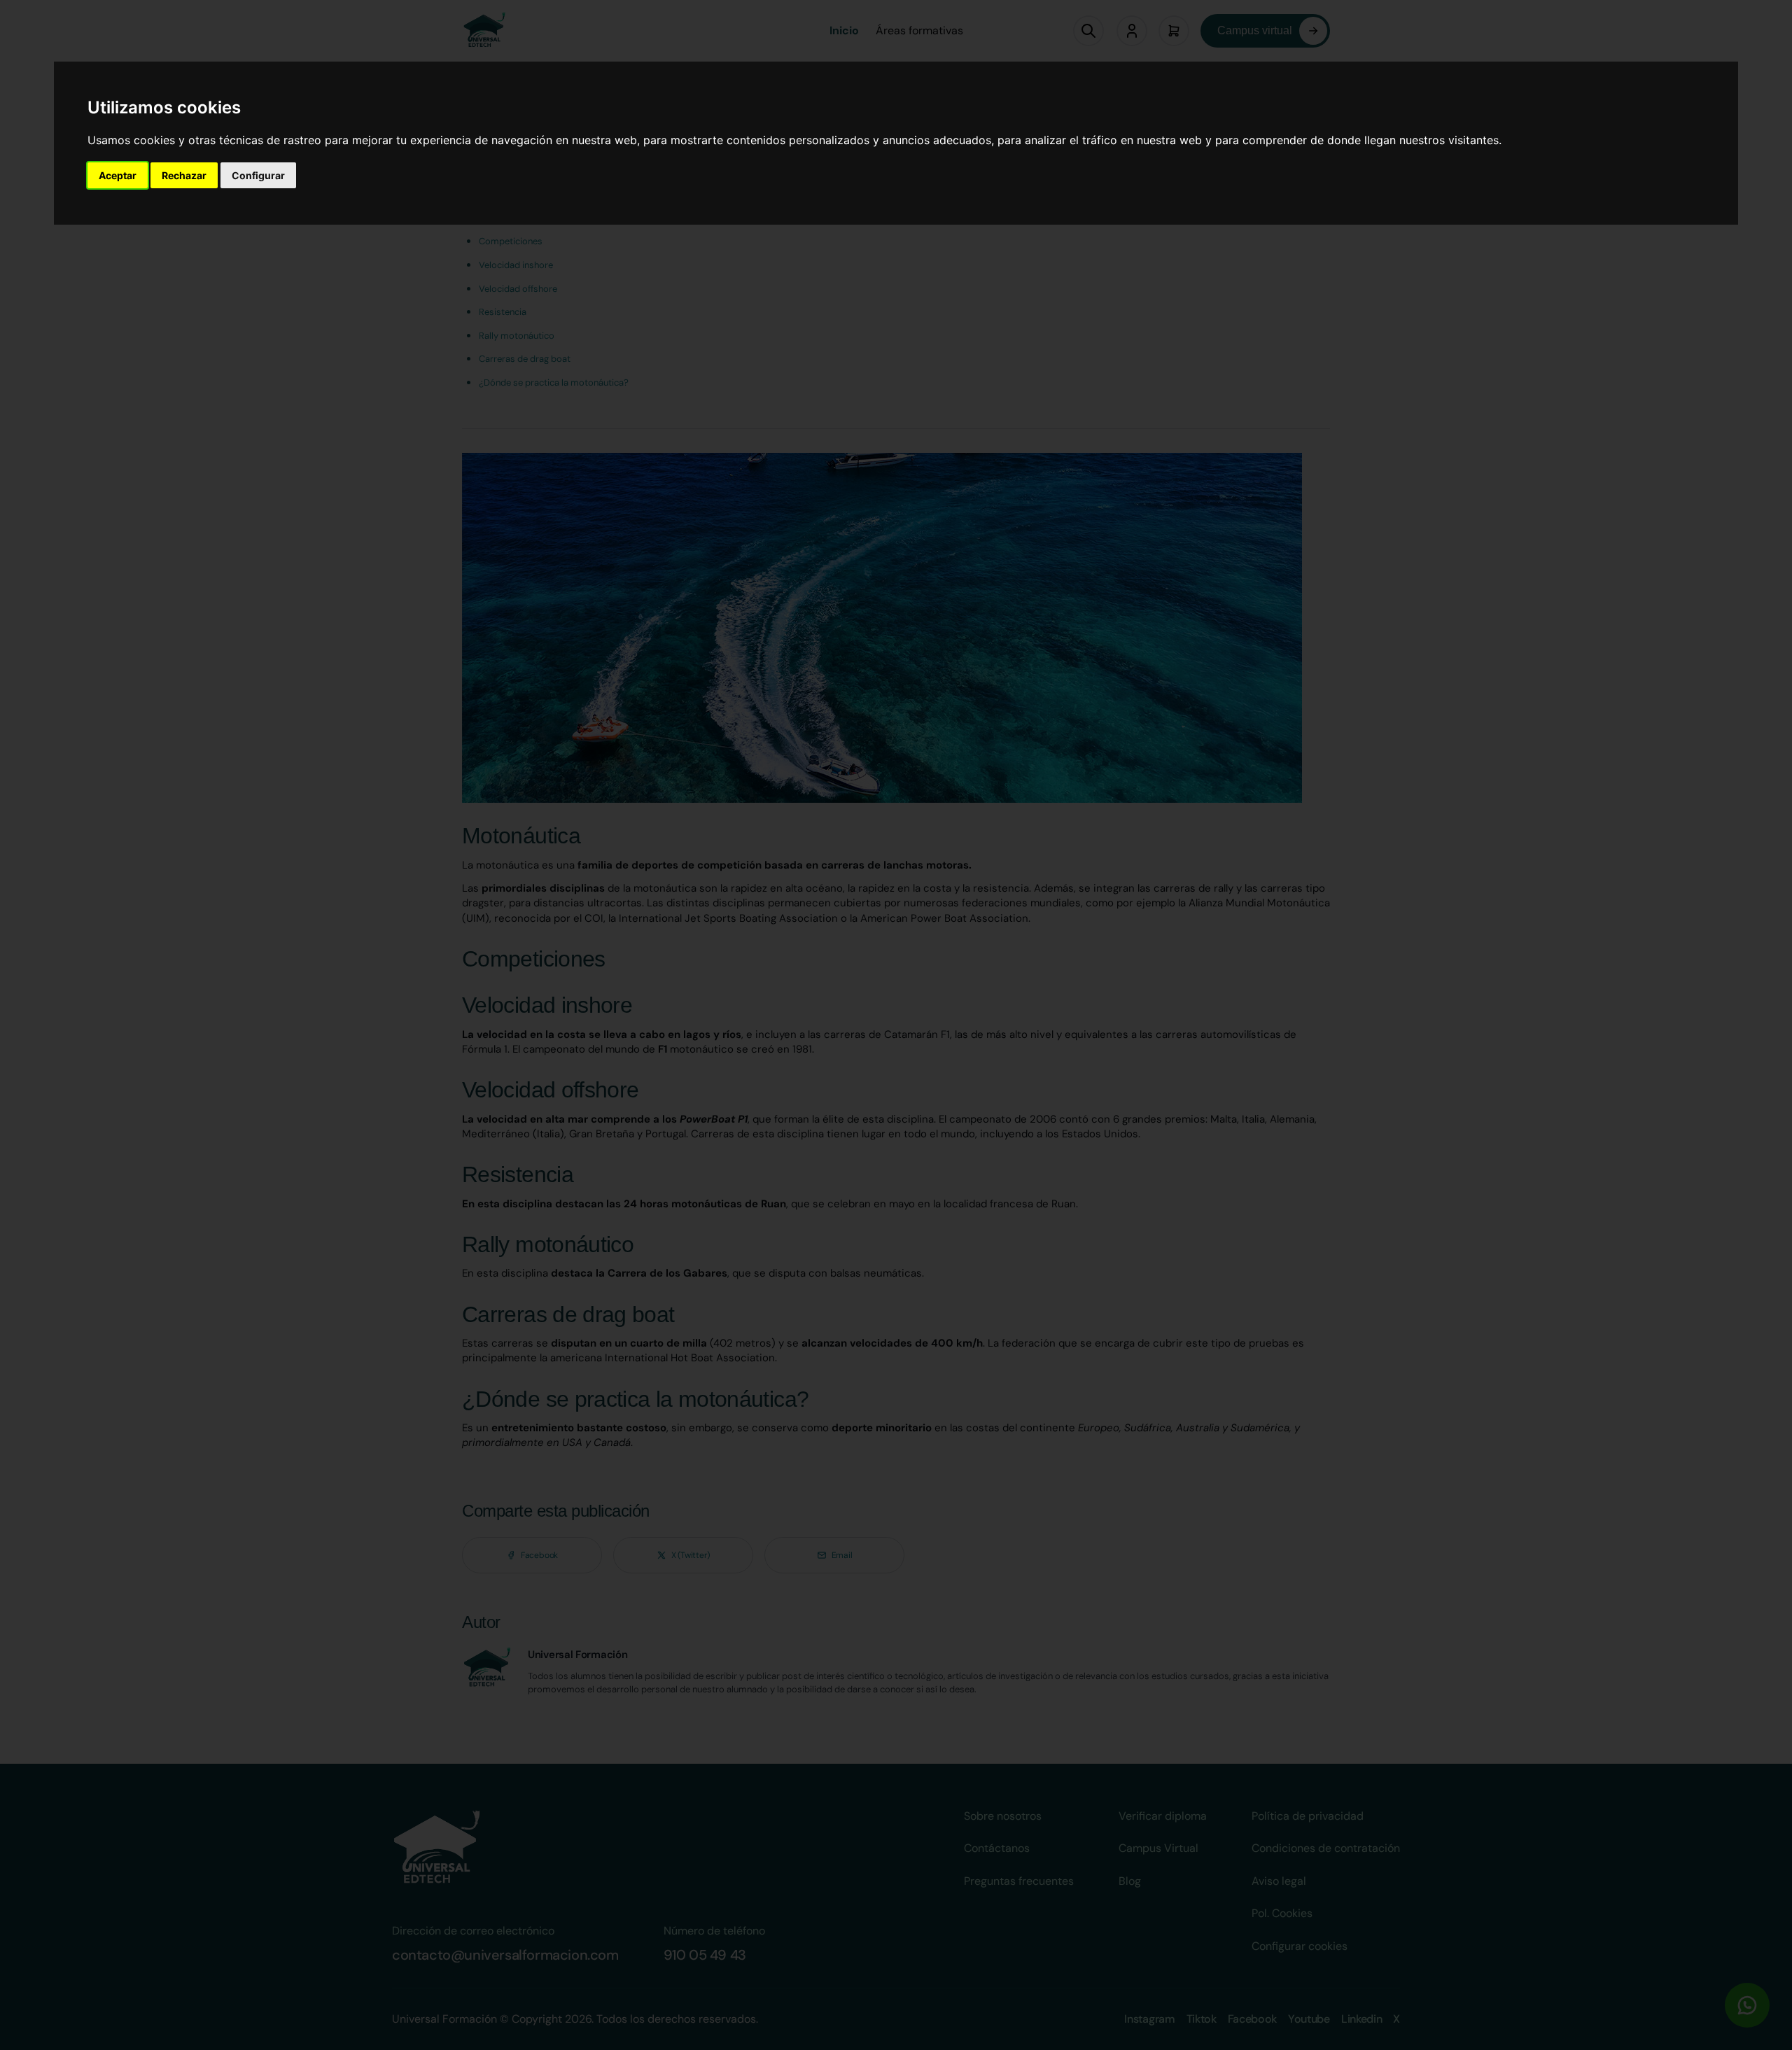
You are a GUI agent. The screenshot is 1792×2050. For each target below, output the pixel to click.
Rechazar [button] (184, 175)
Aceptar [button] (118, 175)
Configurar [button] (258, 175)
